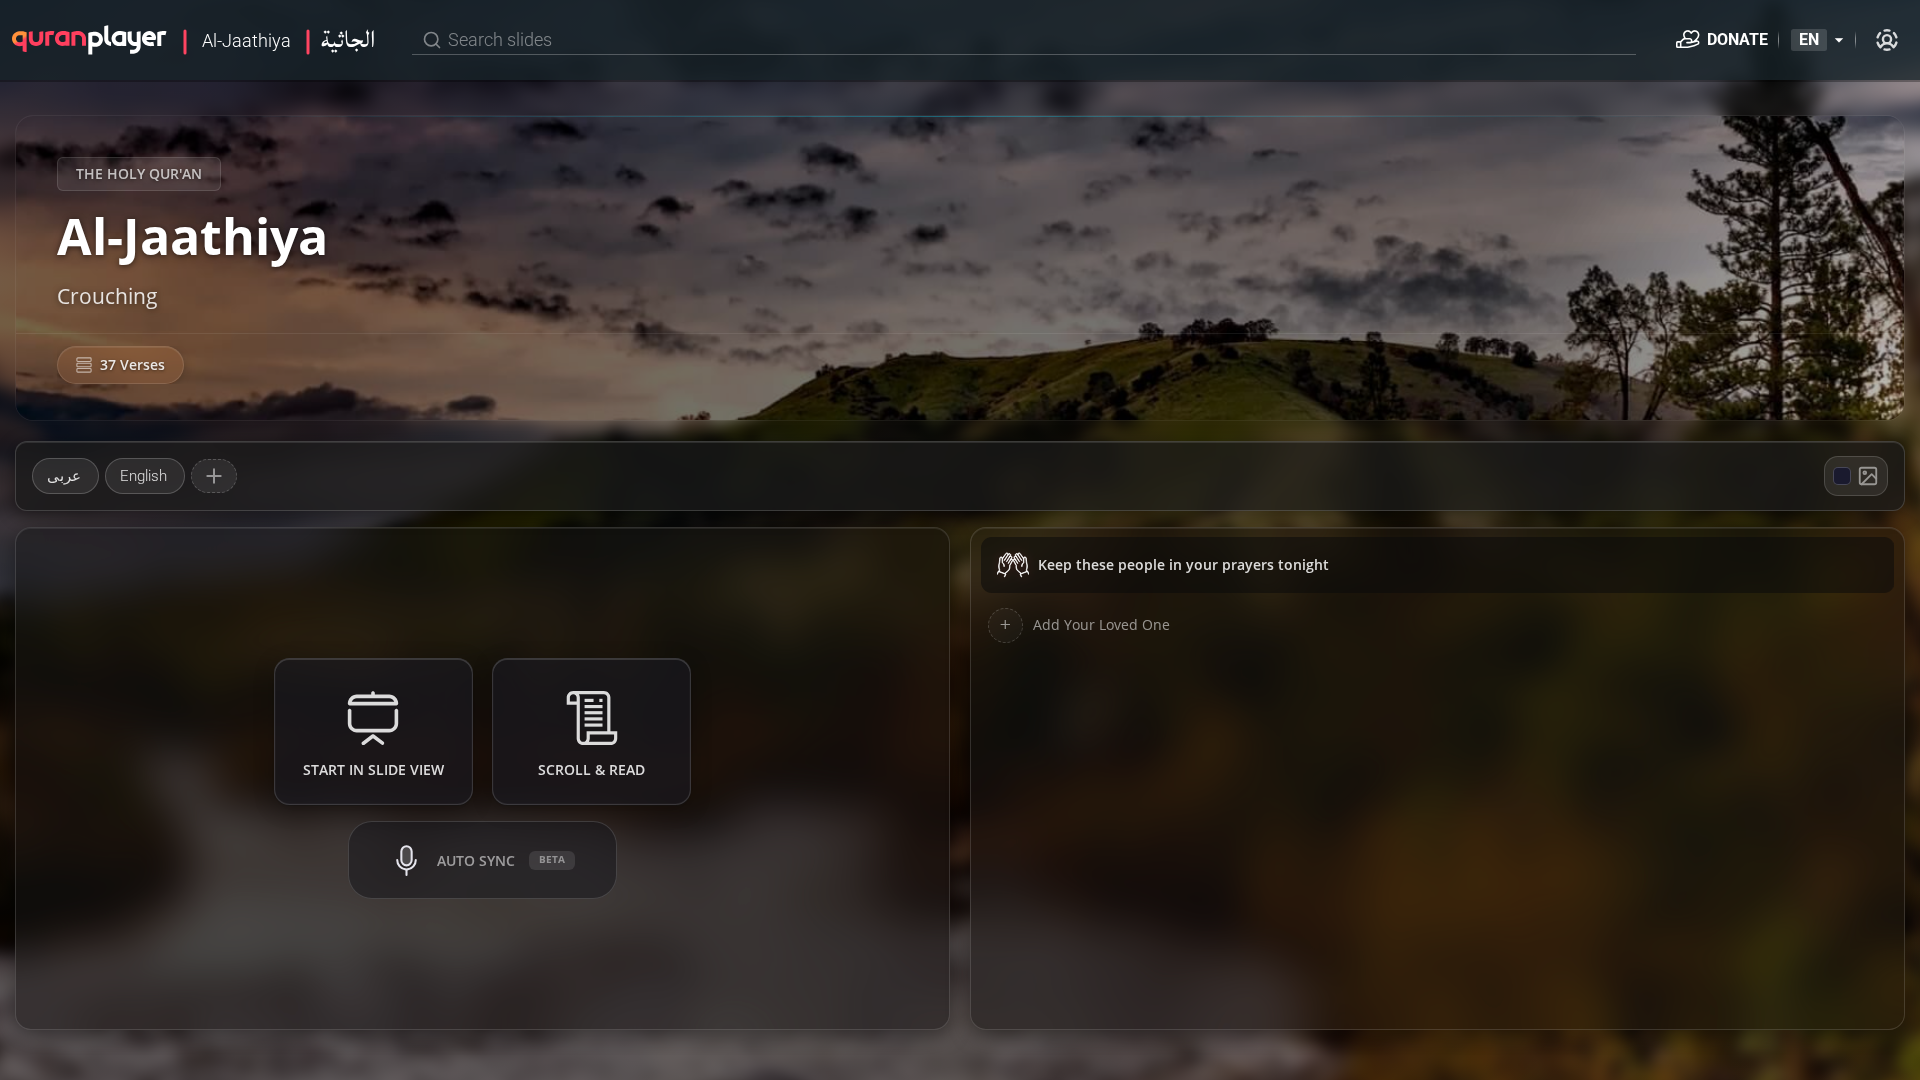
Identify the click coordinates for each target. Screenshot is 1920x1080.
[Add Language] (214, 476)
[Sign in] (1887, 40)
